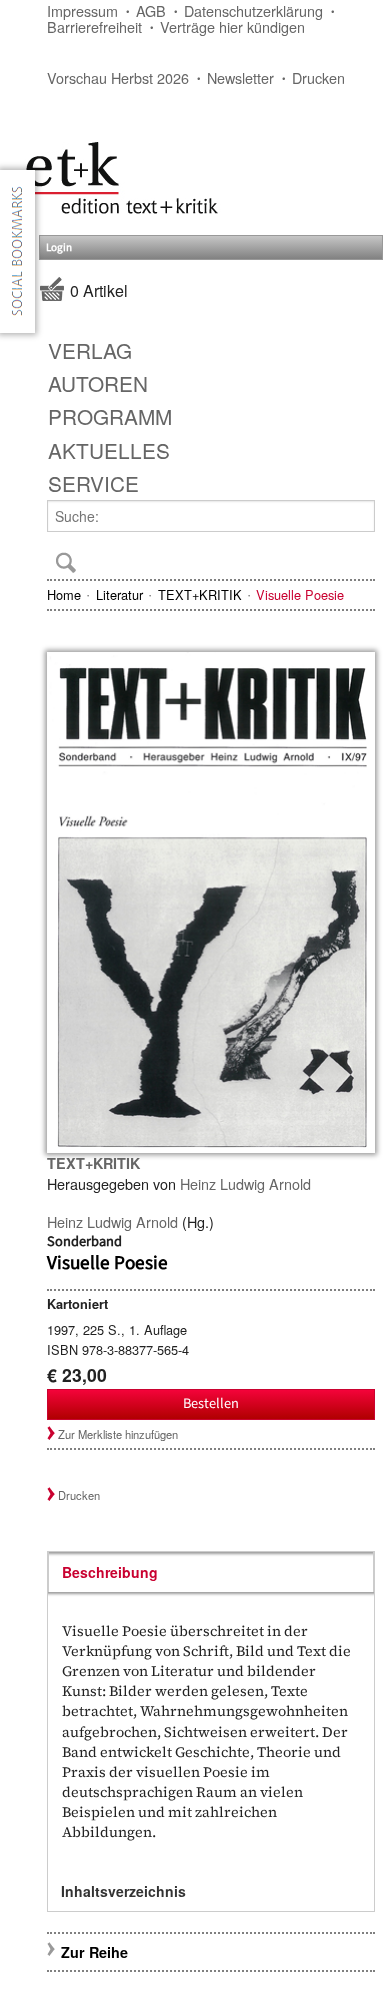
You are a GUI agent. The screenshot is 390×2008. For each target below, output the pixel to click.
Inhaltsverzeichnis (123, 1891)
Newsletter (240, 77)
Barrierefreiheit (94, 26)
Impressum (82, 10)
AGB (151, 10)
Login (59, 247)
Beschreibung (110, 1572)
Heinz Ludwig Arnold (245, 1183)
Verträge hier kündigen (232, 26)
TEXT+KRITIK (200, 594)
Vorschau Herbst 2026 (118, 77)
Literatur (119, 594)
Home (64, 594)
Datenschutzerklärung (253, 10)
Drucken (318, 77)
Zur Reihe (94, 1952)
